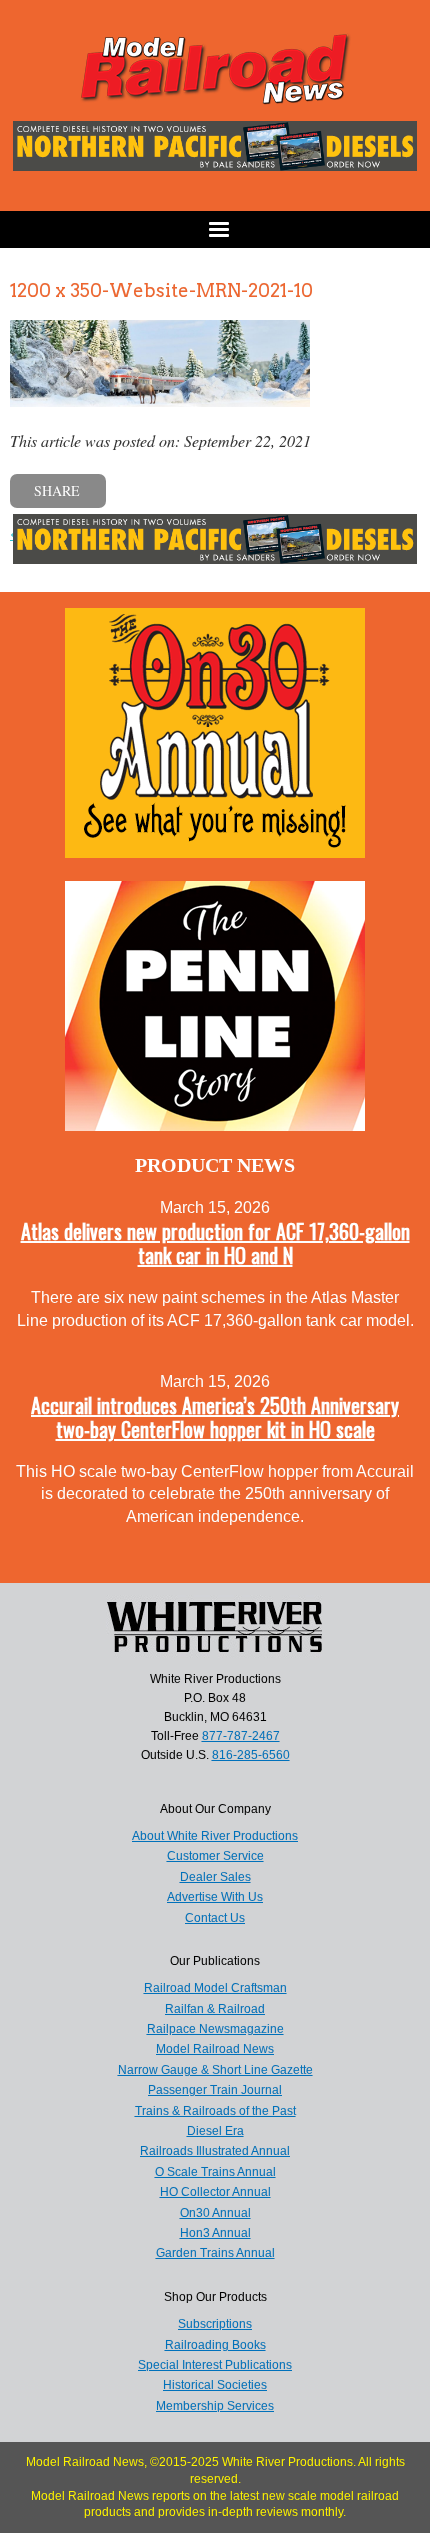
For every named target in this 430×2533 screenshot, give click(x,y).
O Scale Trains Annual (215, 2172)
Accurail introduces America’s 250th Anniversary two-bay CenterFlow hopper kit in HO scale (215, 1417)
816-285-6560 (251, 1755)
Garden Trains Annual (215, 2253)
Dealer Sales (215, 1877)
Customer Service (215, 1856)
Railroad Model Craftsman (215, 1988)
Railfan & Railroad (215, 2009)
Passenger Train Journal (215, 2090)
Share (57, 490)
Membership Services (215, 2406)
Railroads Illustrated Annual (215, 2151)
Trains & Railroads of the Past (215, 2111)
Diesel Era (215, 2131)
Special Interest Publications (215, 2365)
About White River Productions (215, 1836)
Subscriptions (215, 2324)
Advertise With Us (215, 1897)
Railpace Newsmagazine (215, 2029)
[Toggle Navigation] (215, 229)
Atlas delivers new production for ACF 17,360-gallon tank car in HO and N (215, 1243)
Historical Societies (215, 2385)
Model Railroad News (215, 2049)
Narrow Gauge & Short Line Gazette (215, 2070)
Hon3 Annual (215, 2233)
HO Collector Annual (215, 2192)
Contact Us (215, 1918)
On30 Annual (215, 2213)
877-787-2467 (241, 1736)
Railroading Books (215, 2345)
